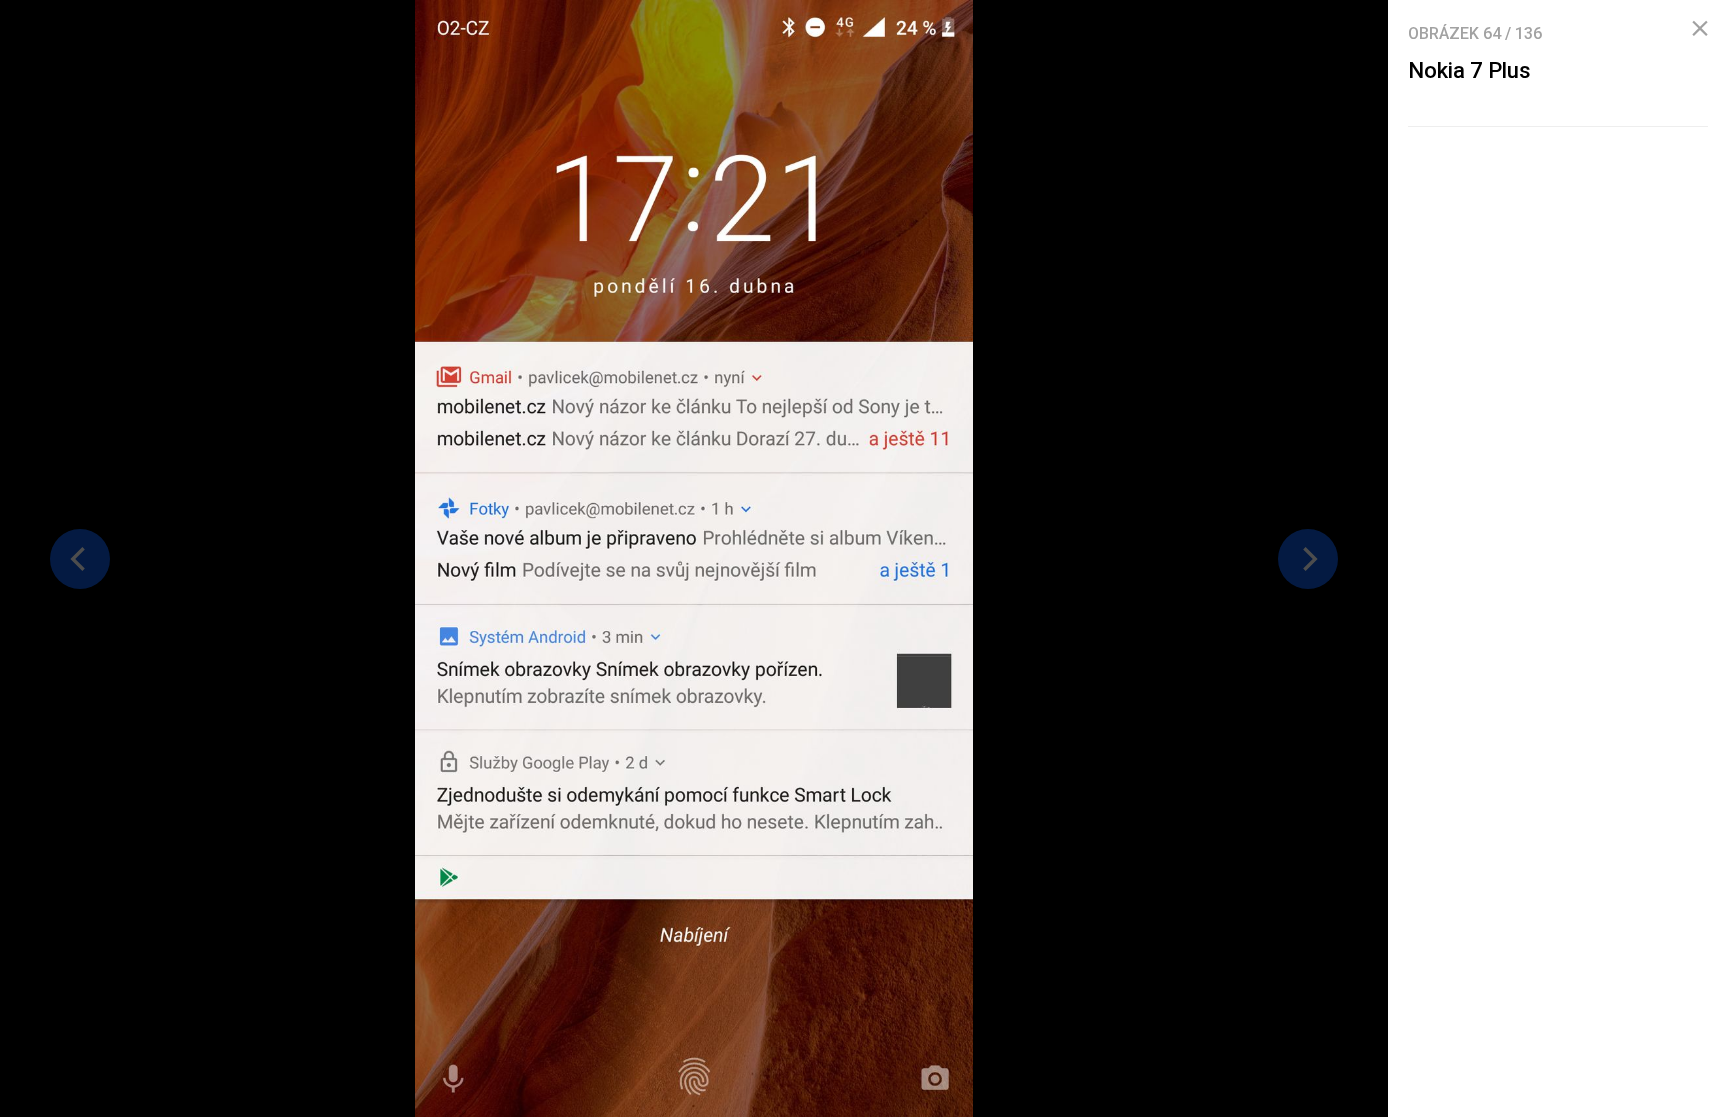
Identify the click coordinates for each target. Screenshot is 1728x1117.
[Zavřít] (1700, 29)
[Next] (1308, 559)
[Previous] (80, 559)
